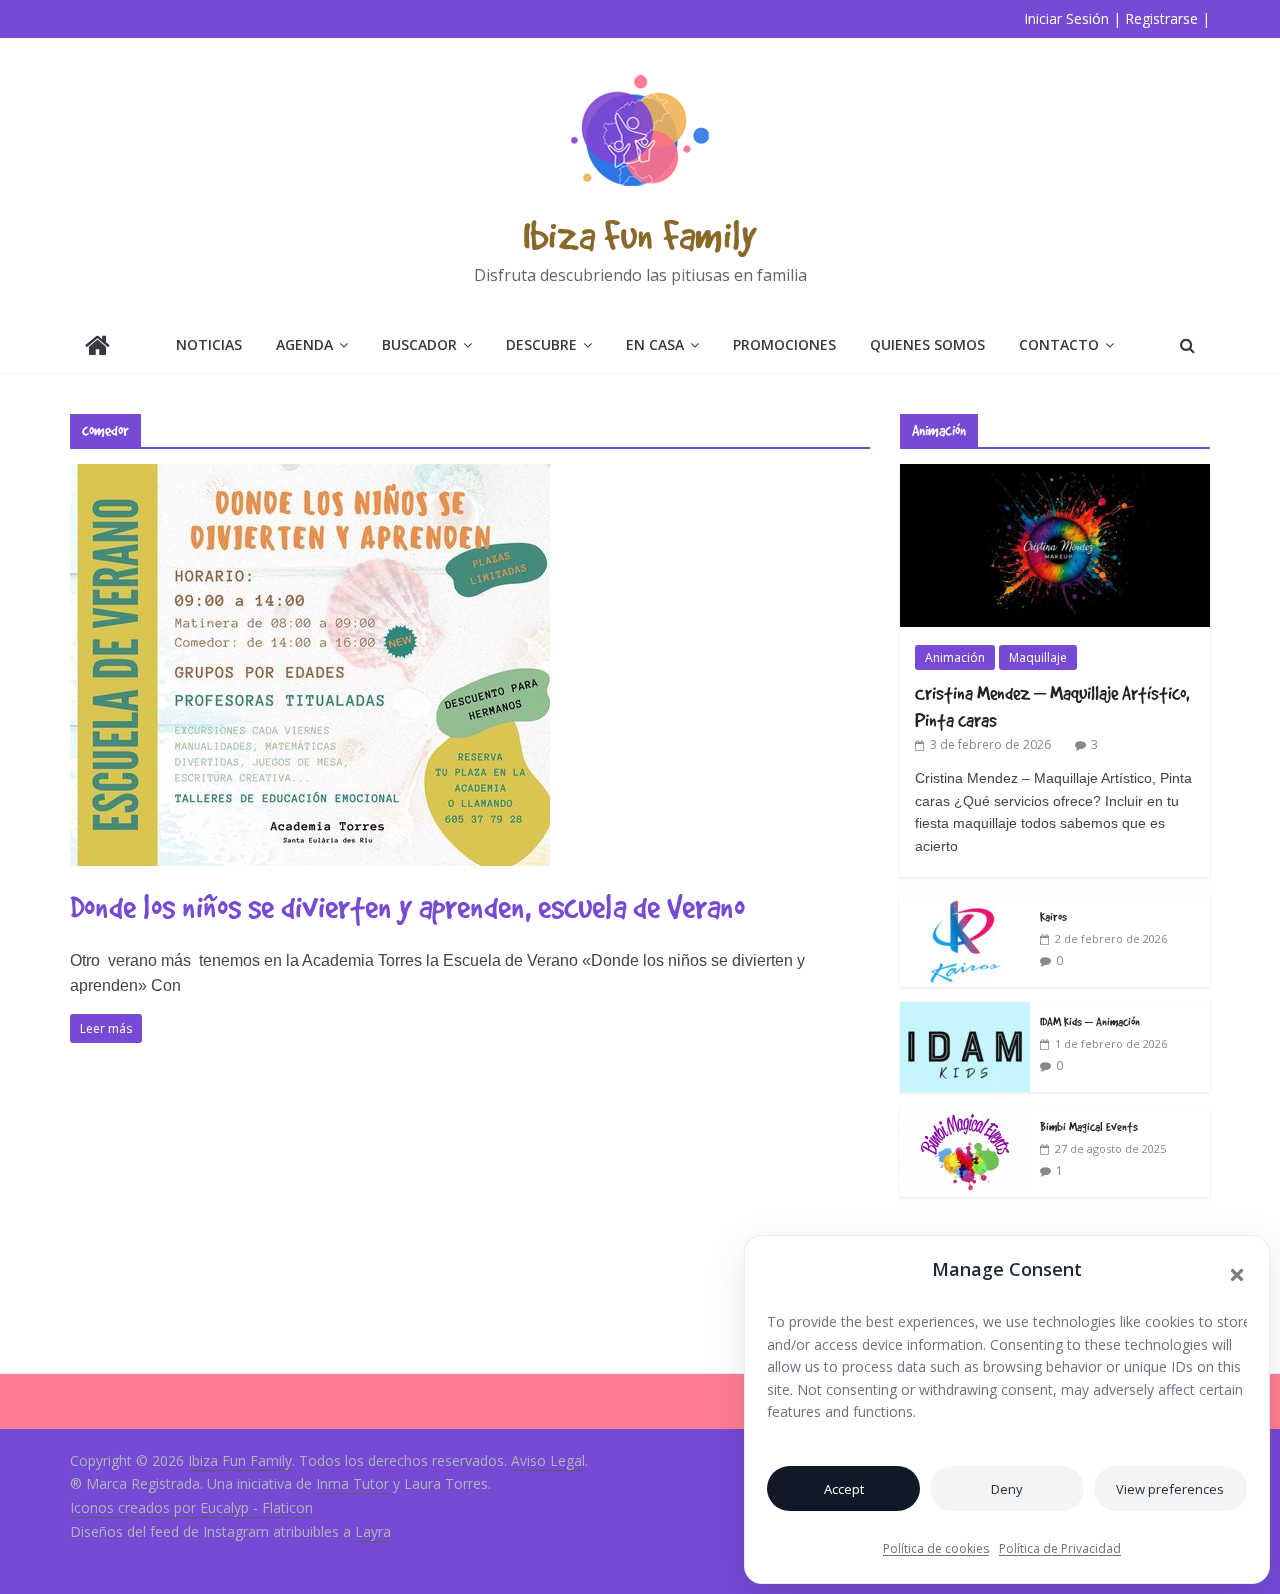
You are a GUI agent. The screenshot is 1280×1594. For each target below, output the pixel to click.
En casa (655, 344)
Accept (844, 1489)
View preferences (1170, 1489)
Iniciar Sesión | (1072, 18)
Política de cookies (936, 1548)
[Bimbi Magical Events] (965, 1117)
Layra (373, 1531)
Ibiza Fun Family (640, 234)
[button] (1237, 1275)
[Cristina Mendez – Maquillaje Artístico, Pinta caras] (1055, 474)
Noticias (209, 344)
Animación (955, 657)
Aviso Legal (548, 1460)
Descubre (541, 344)
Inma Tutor (352, 1483)
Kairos (1053, 916)
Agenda (304, 344)
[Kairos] (965, 907)
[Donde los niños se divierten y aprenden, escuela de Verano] (310, 476)
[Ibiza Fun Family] (97, 347)
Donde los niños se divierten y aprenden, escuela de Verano (407, 906)
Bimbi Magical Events (1089, 1126)
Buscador (419, 344)
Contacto (1059, 344)
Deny (1007, 1489)
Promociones (784, 344)
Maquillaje (1038, 657)
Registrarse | (1167, 18)
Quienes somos (927, 344)
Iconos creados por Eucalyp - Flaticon (191, 1507)
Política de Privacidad (1060, 1548)
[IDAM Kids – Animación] (965, 1012)
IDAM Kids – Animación (1090, 1021)
